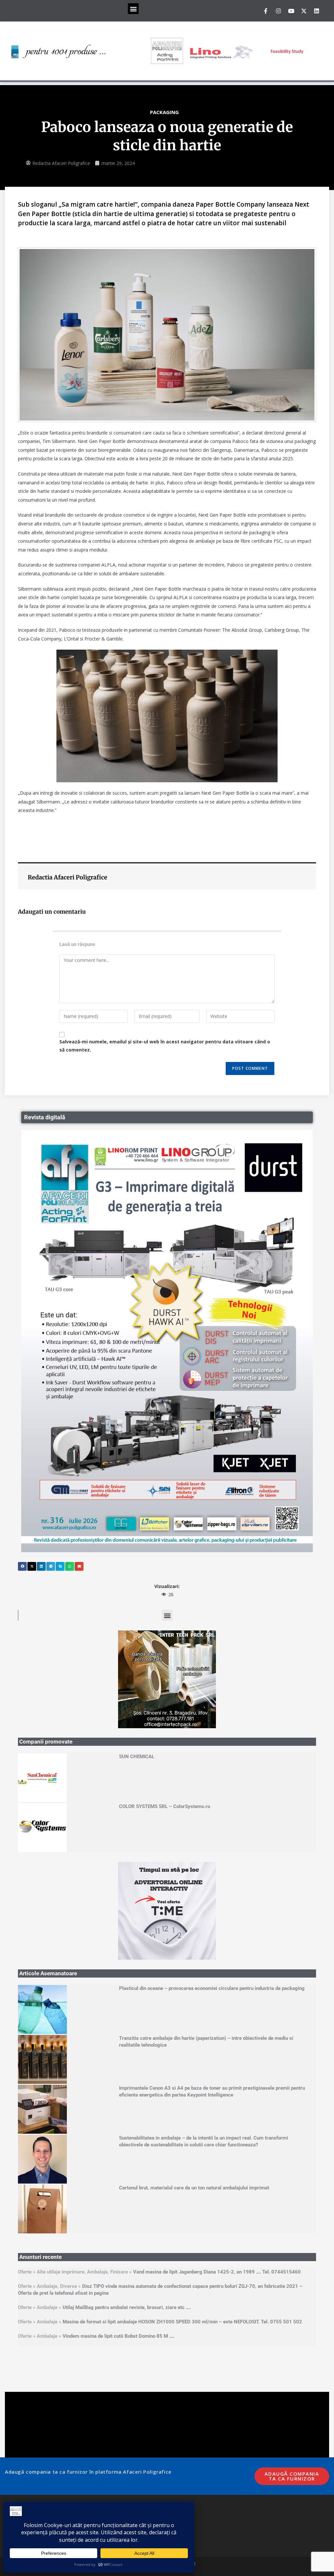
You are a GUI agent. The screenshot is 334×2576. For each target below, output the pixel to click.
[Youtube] (291, 11)
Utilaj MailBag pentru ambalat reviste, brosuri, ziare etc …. (127, 2307)
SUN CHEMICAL (137, 1757)
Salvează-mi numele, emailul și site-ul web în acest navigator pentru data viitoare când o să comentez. (165, 1046)
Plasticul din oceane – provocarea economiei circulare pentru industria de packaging (212, 1988)
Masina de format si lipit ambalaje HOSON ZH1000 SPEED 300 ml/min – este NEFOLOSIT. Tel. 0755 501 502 (182, 2322)
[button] (133, 9)
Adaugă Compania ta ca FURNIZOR (292, 2476)
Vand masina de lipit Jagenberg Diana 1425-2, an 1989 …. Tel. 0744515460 (217, 2272)
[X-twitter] (304, 11)
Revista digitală (45, 1117)
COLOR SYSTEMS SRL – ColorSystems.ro (165, 1806)
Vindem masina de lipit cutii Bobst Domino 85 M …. (118, 2336)
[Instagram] (278, 11)
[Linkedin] (316, 11)
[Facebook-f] (266, 11)
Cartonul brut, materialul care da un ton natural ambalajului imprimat (194, 2188)
